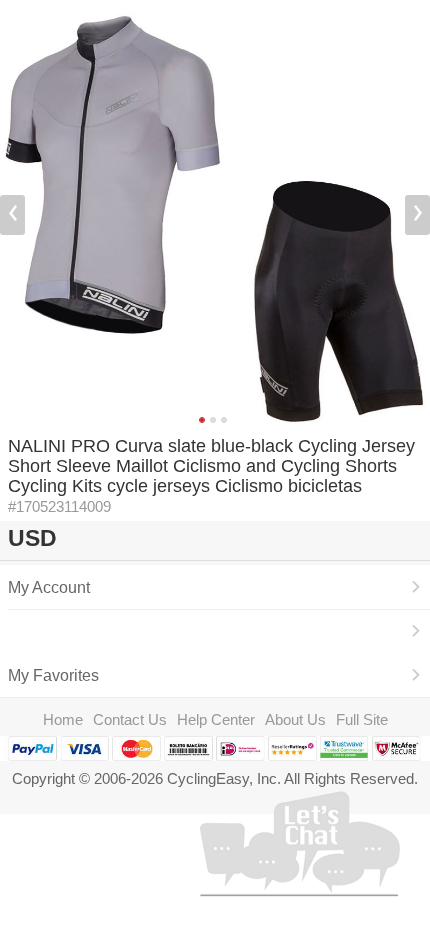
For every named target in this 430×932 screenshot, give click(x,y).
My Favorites (53, 675)
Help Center (216, 719)
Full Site (362, 719)
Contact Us (130, 719)
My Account (49, 587)
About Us (295, 719)
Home (63, 719)
